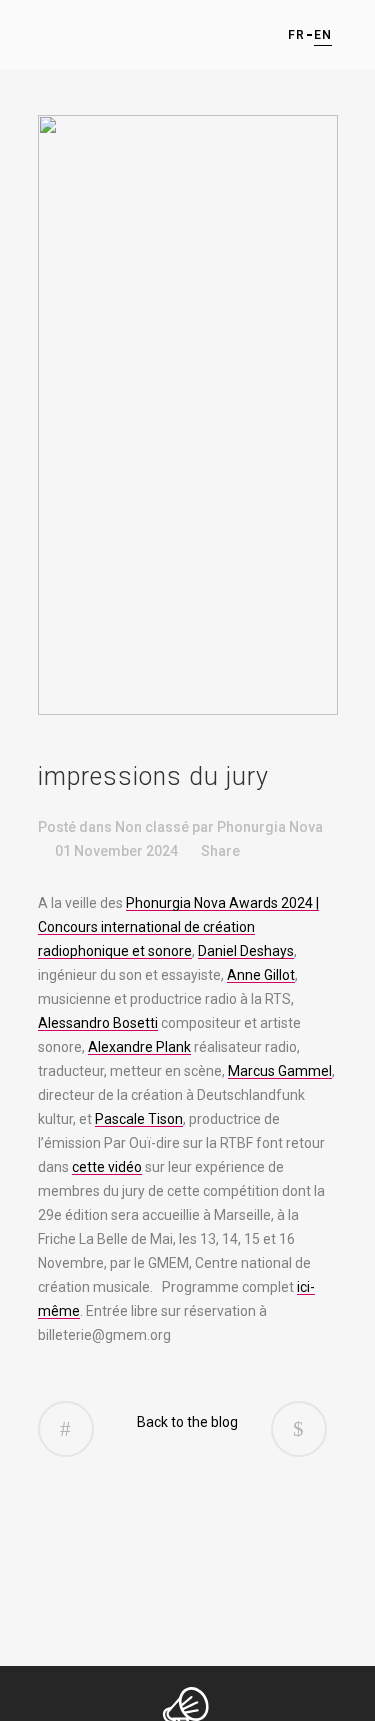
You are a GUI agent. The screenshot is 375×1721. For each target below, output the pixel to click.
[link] (178, 927)
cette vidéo (107, 1167)
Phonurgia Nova (270, 827)
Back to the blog (187, 1422)
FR (295, 35)
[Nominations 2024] (66, 1429)
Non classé (152, 827)
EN (322, 35)
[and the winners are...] (299, 1429)
